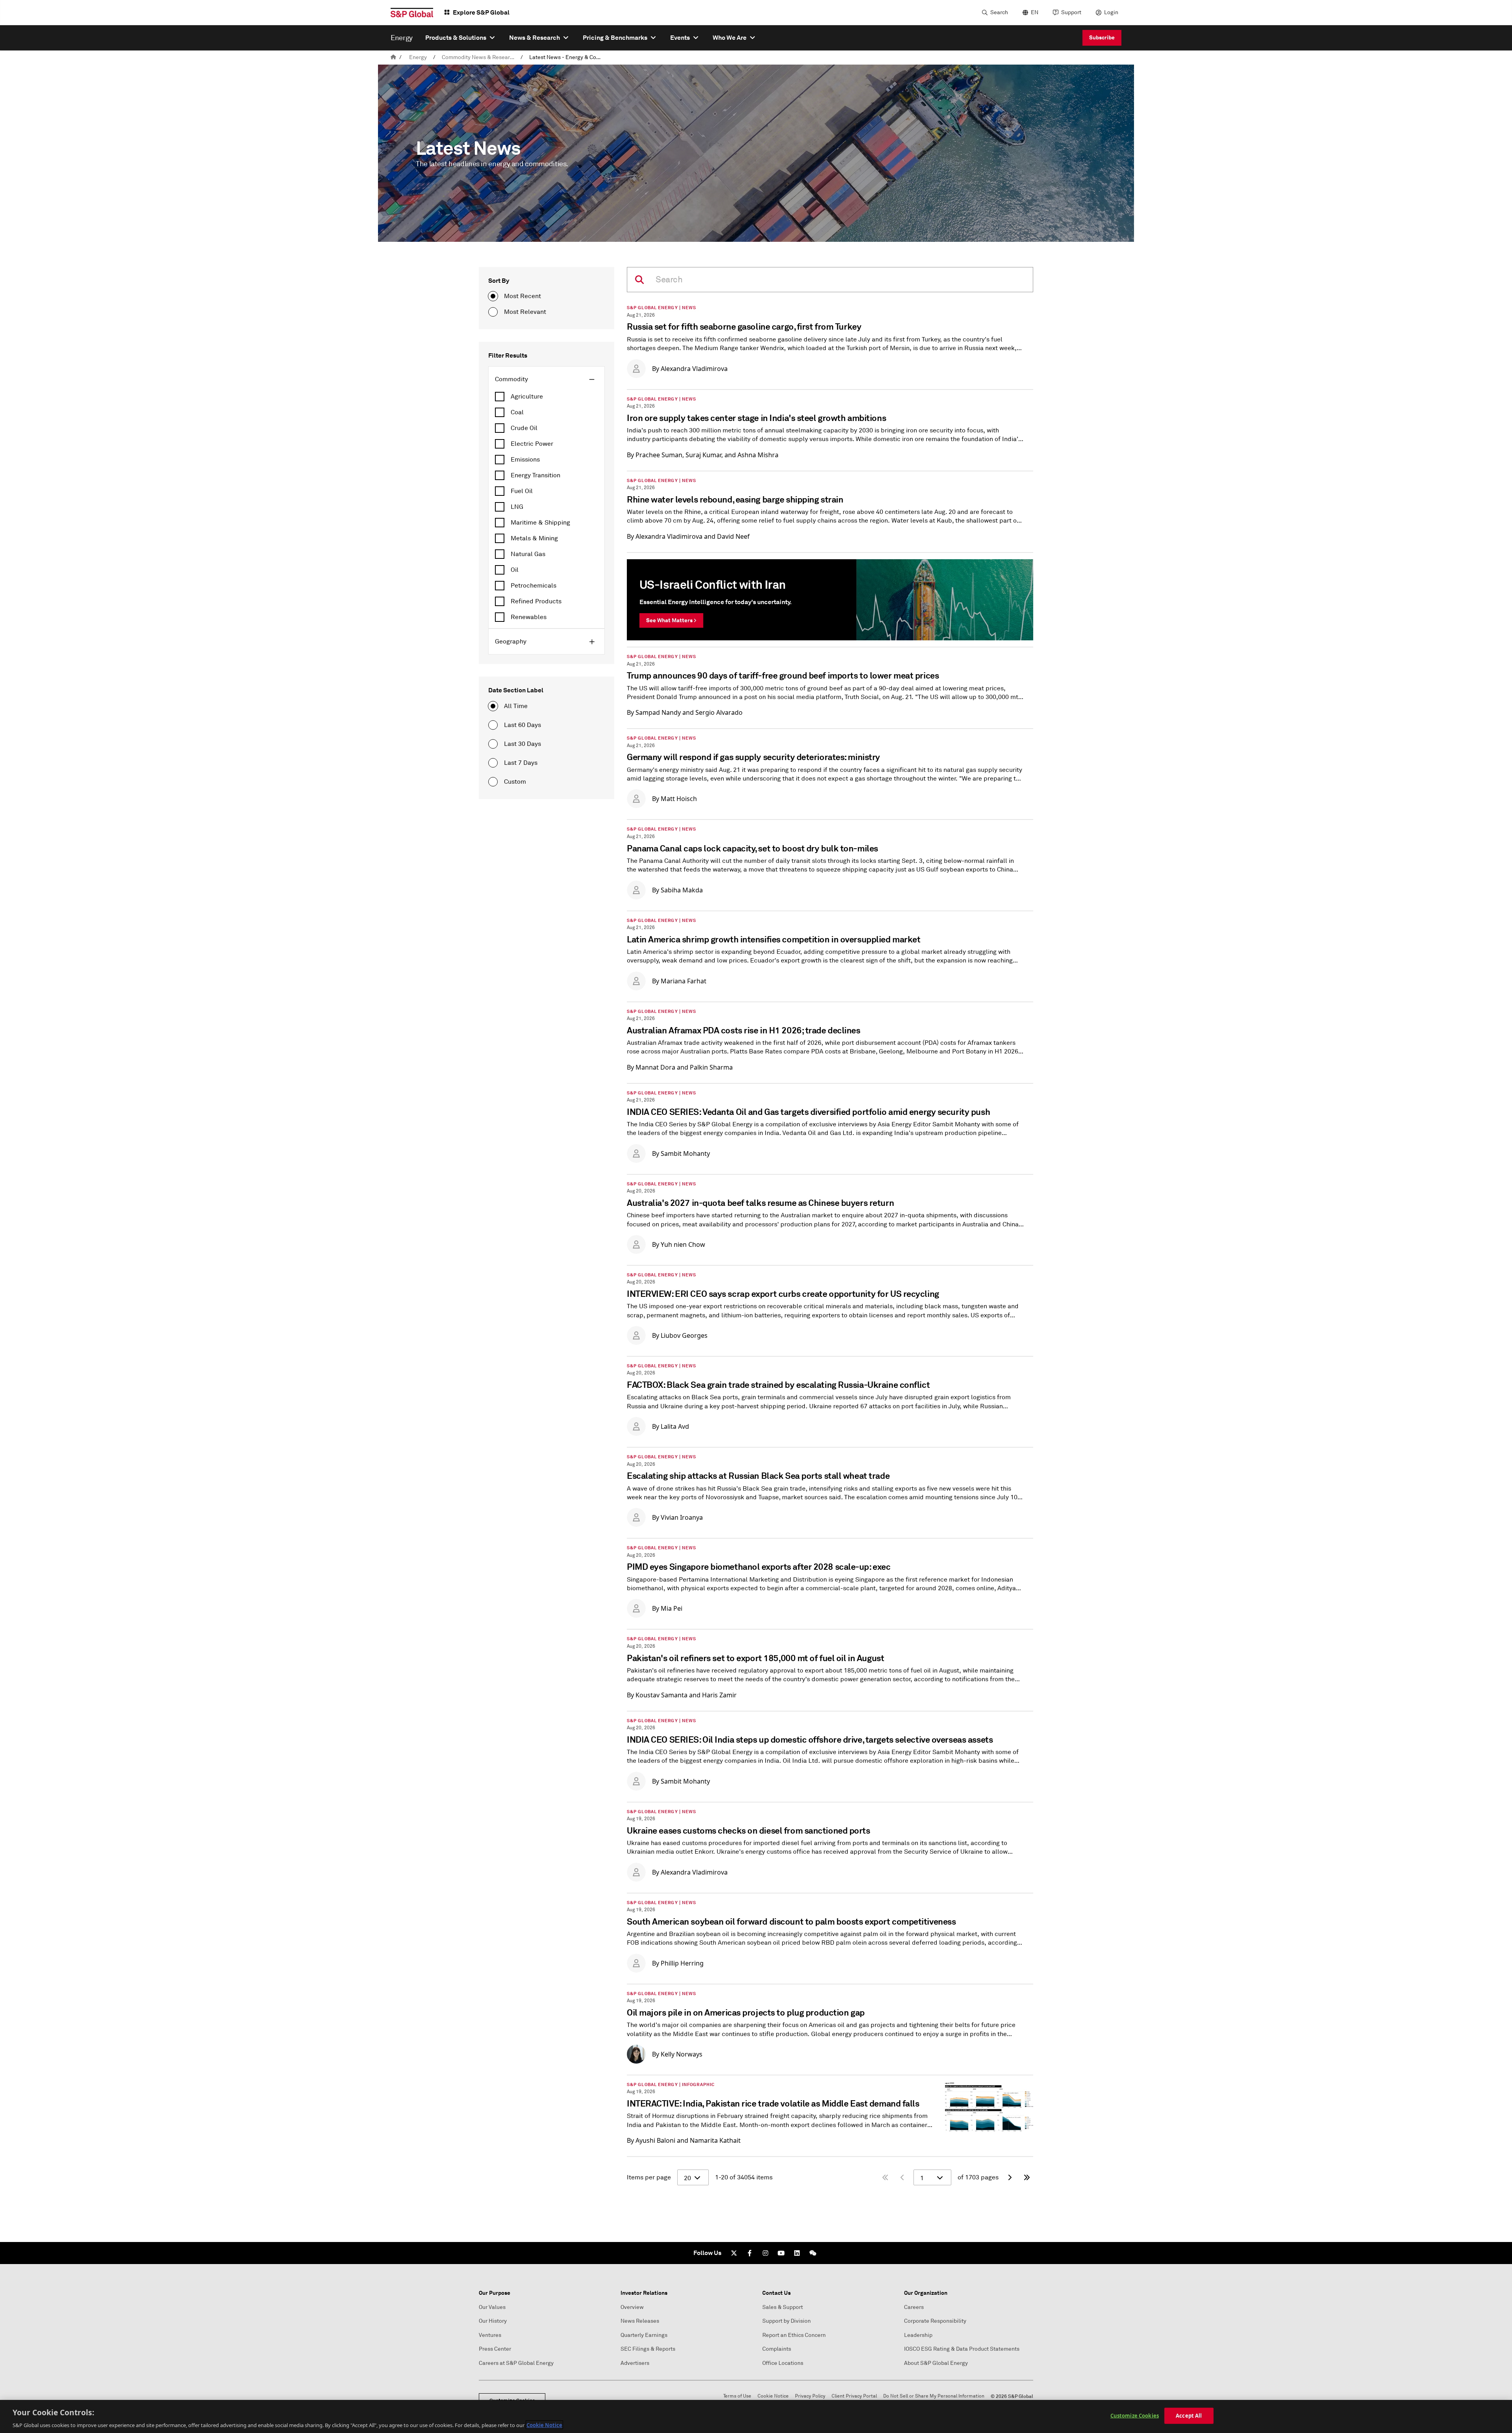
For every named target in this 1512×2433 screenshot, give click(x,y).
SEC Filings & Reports (648, 2349)
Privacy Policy (810, 2396)
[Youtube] (781, 2253)
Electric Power (532, 444)
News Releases (640, 2321)
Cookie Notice (773, 2396)
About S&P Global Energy (936, 2363)
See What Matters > (671, 620)
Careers (914, 2307)
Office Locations (783, 2363)
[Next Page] (1010, 2177)
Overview (632, 2307)
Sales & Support (783, 2307)
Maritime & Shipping (540, 523)
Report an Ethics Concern (794, 2335)
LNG (517, 507)
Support (1071, 12)
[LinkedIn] (797, 2253)
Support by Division (787, 2321)
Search (999, 12)
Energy (418, 57)
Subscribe (1102, 37)
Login (1111, 12)
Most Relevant (525, 312)
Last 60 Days (523, 725)
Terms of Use (737, 2396)
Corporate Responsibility (935, 2321)
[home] (393, 57)
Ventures (490, 2335)
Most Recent (523, 296)
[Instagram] (765, 2253)
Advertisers (635, 2363)
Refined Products (536, 601)
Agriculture (527, 397)
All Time (516, 706)
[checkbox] (547, 397)
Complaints (777, 2349)
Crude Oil (524, 428)
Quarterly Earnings (644, 2335)
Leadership (918, 2335)
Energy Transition (535, 475)
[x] (734, 2253)
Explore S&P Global (481, 12)
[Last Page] (1027, 2177)
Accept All (1189, 2415)
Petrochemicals (534, 586)
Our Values (492, 2307)
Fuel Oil (522, 491)
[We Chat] (813, 2253)
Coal (517, 412)
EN (1035, 12)
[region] (756, 2416)
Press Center (495, 2349)
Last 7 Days (521, 763)
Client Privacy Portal (854, 2396)
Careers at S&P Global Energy (516, 2363)
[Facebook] (750, 2253)
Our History (493, 2321)
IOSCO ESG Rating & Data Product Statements (962, 2349)
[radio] (493, 296)
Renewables (529, 617)
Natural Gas (528, 554)
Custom (515, 782)
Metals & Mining (534, 538)
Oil (515, 570)
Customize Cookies (1135, 2415)
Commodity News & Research (479, 57)
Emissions (525, 460)
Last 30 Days (523, 744)
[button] (547, 379)
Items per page (649, 2177)
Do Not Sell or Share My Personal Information (934, 2396)
